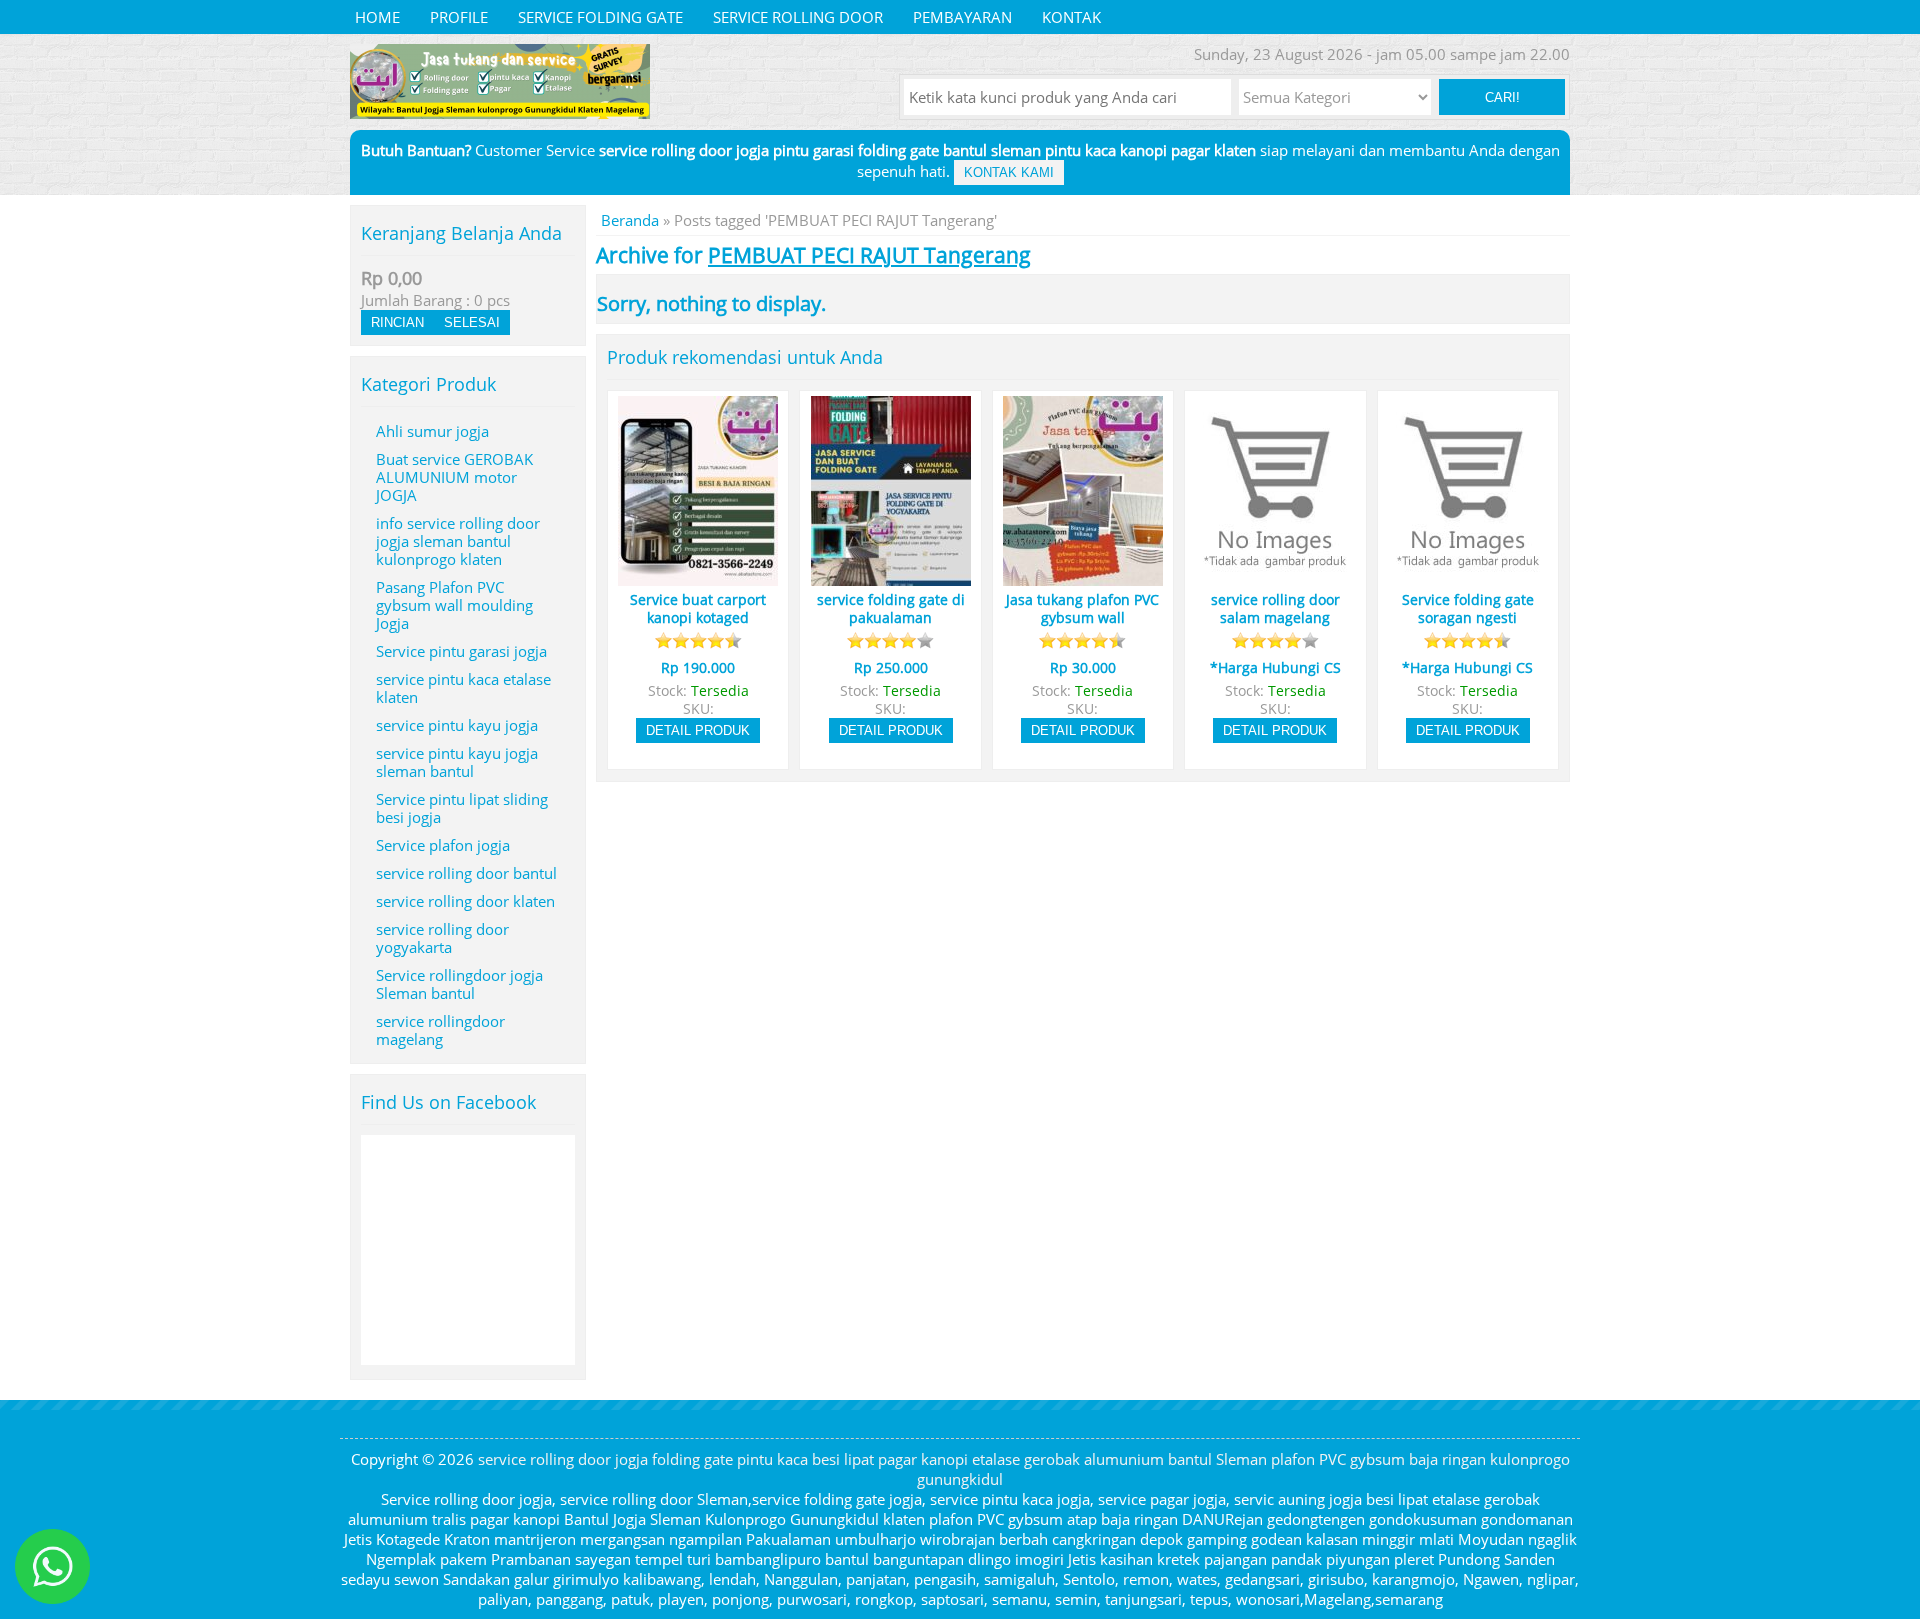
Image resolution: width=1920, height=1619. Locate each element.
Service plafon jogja (443, 845)
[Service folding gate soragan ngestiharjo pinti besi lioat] (1468, 577)
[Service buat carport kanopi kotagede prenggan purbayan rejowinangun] (698, 577)
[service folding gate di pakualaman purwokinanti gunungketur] (891, 577)
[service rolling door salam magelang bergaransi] (1275, 577)
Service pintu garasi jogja (461, 651)
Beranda (630, 220)
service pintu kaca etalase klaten (463, 688)
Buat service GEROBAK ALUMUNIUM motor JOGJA (454, 477)
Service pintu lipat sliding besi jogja (462, 808)
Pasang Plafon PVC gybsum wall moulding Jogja (454, 605)
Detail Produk (698, 730)
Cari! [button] (1502, 97)
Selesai (472, 322)
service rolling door (798, 17)
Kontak (1071, 17)
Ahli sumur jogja (432, 431)
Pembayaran (962, 17)
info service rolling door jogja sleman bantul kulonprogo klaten (458, 541)
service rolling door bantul (466, 873)
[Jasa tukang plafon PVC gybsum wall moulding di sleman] (1083, 577)
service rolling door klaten (465, 901)
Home (377, 17)
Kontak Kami (1009, 172)
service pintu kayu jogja (457, 725)
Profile (459, 17)
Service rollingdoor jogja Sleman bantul (459, 984)
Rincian (397, 322)
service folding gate (600, 17)
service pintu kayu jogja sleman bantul (457, 762)
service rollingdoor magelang (440, 1030)
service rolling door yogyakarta (442, 938)
